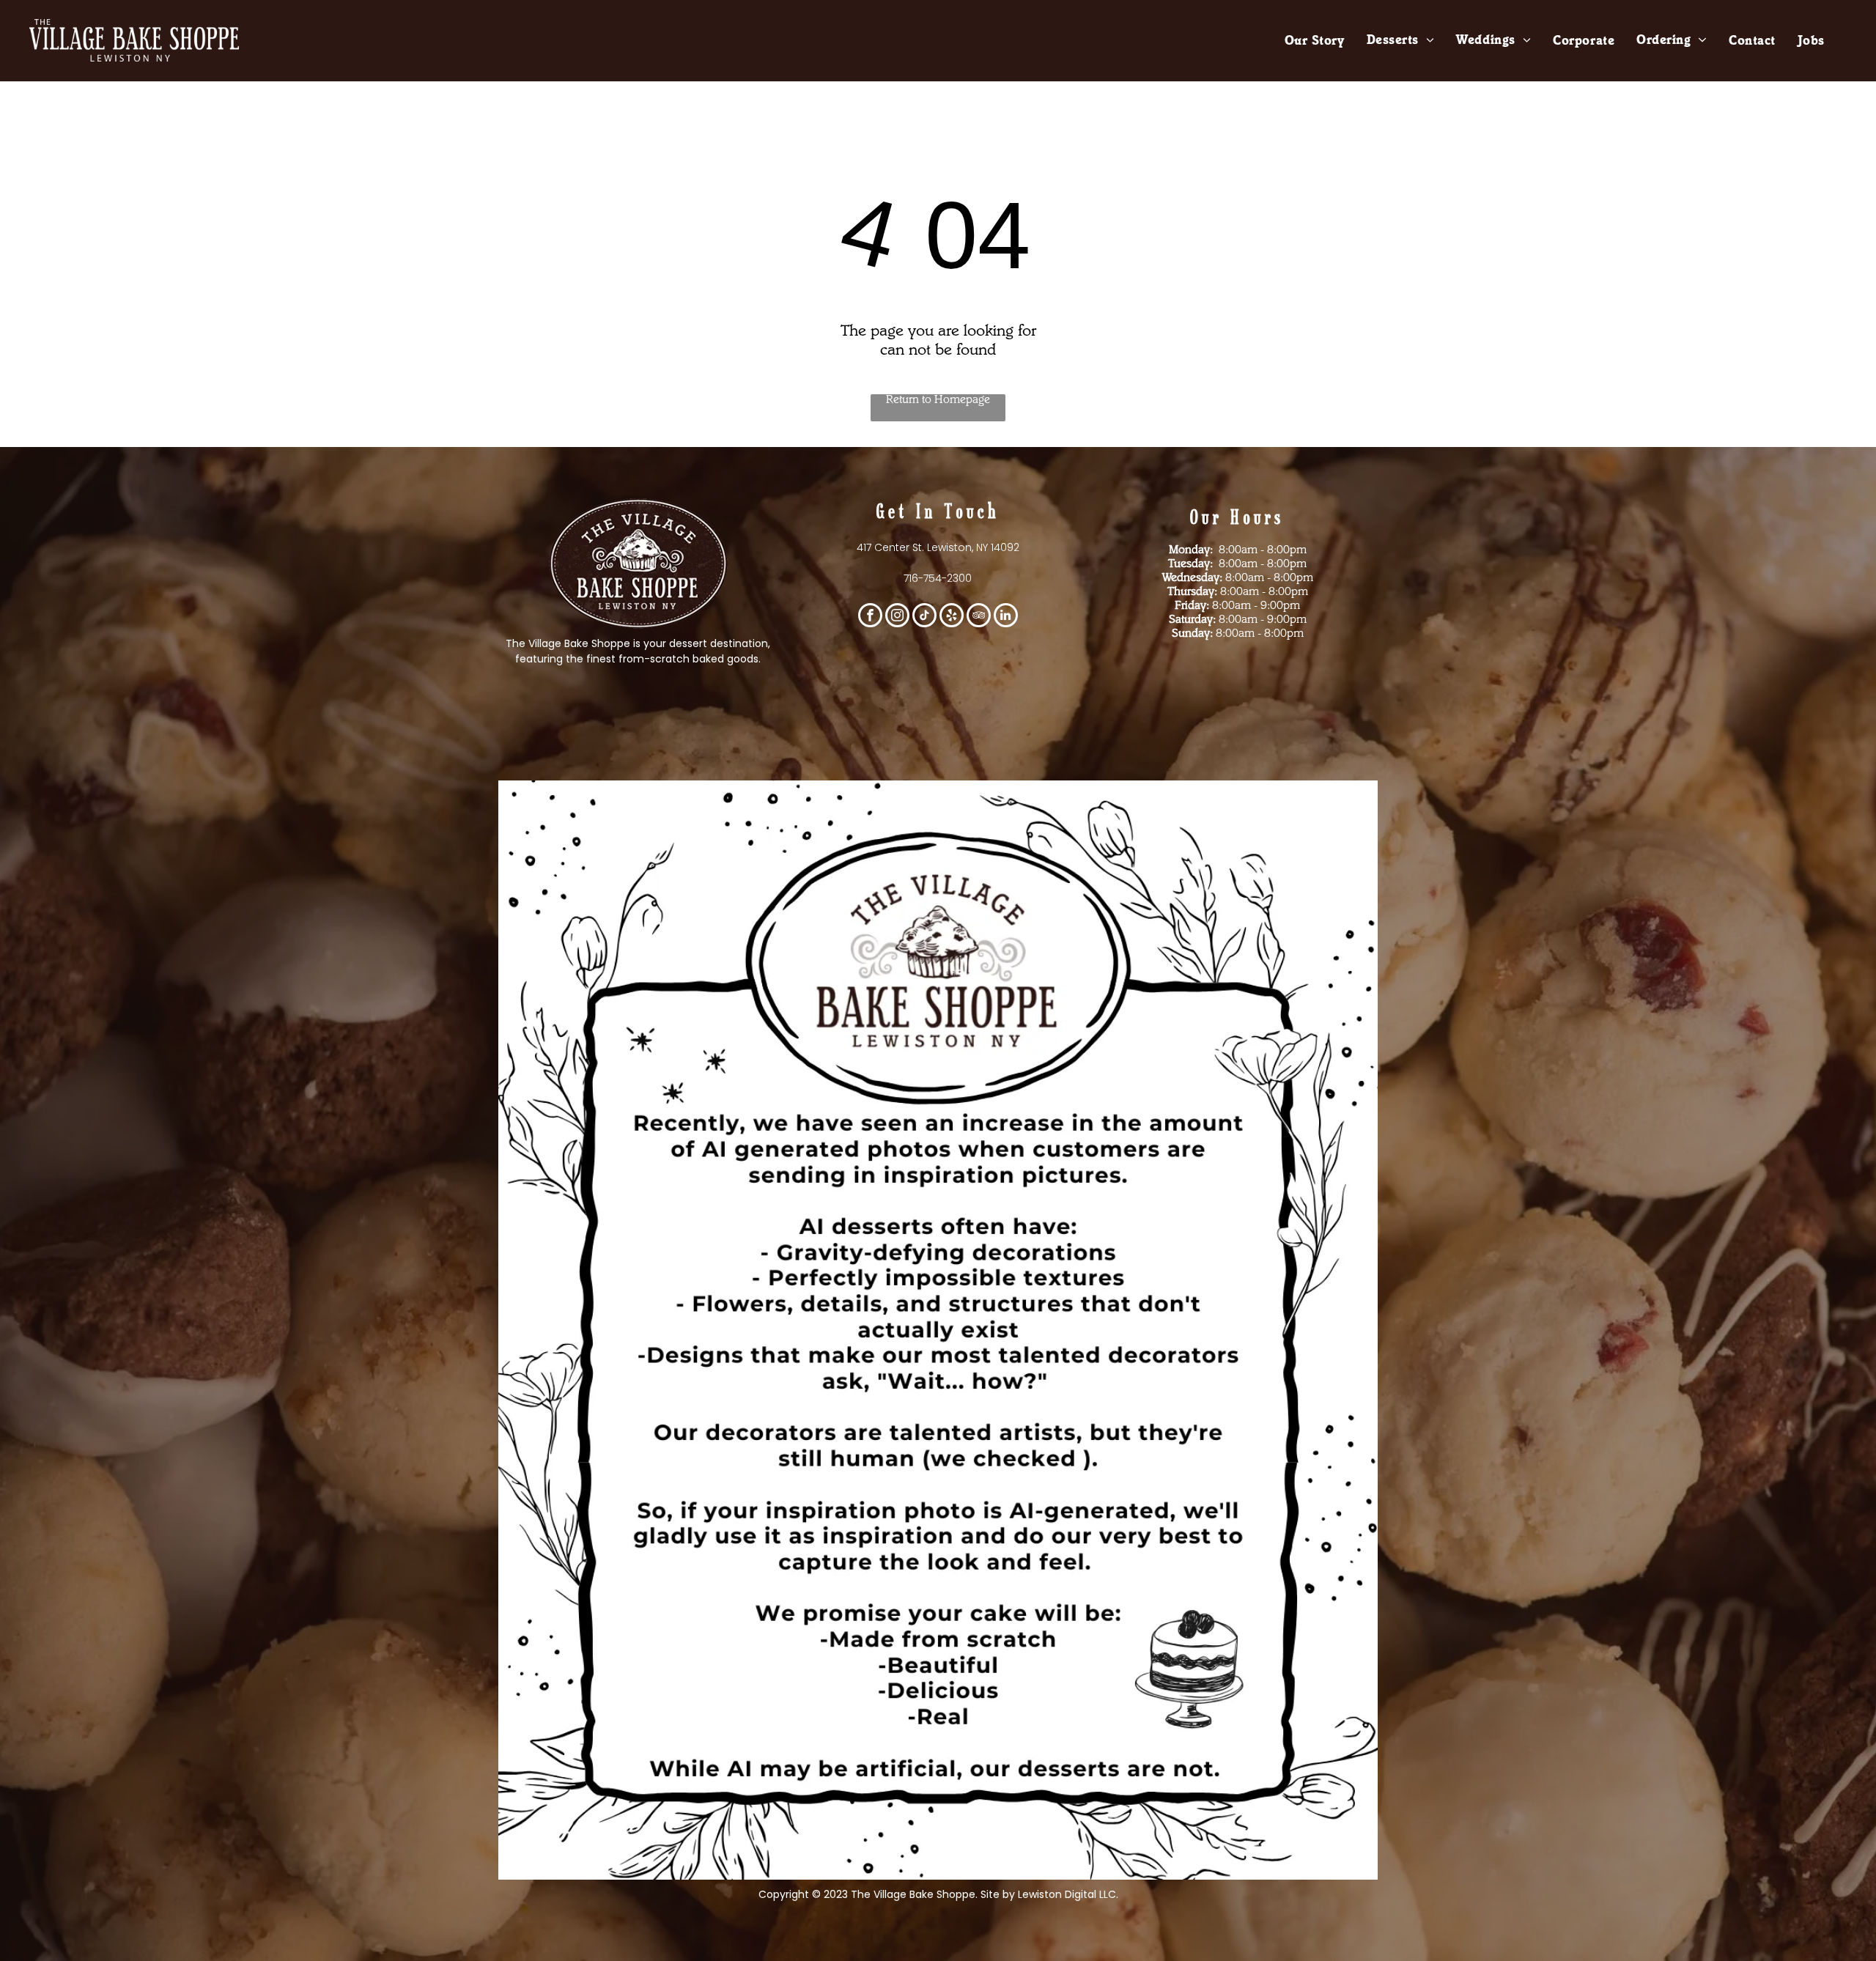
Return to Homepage (938, 401)
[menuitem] (1315, 42)
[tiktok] (924, 617)
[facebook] (870, 617)
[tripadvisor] (979, 617)
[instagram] (897, 617)
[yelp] (952, 617)
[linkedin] (1006, 617)
